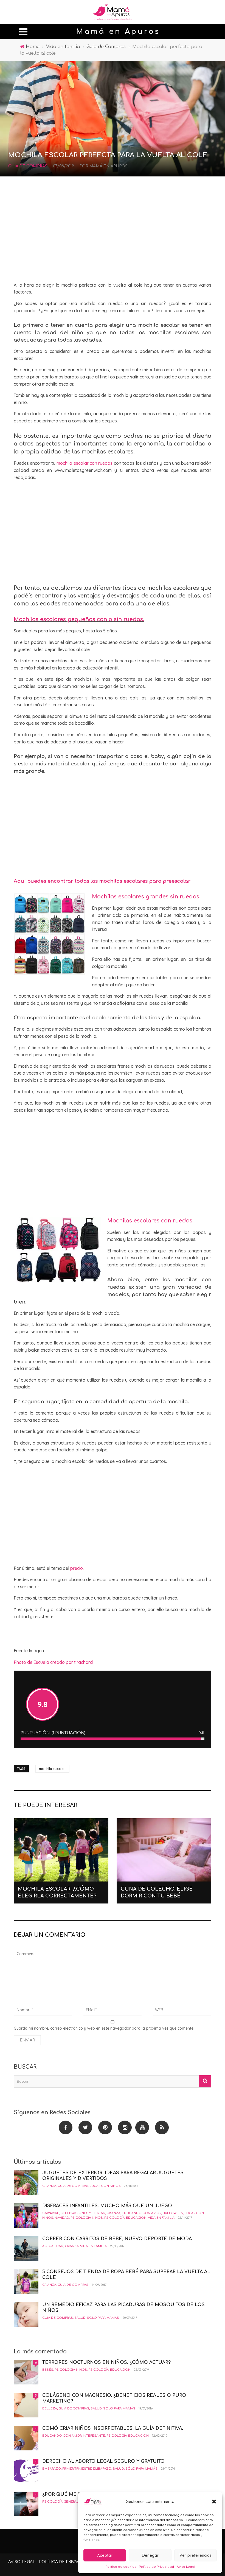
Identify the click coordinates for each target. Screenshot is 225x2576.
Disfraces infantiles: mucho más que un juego (107, 2206)
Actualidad (53, 2246)
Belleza (50, 2408)
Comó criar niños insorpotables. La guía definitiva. (113, 2428)
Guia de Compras (28, 166)
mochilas (159, 588)
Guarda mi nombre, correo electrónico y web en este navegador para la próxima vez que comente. (104, 2028)
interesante (94, 2436)
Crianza (49, 2186)
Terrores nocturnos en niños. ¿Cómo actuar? (106, 2362)
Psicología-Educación (125, 2218)
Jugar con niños (105, 2186)
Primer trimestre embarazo (87, 2469)
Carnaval (51, 2213)
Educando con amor (141, 2213)
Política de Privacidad (156, 2567)
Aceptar (105, 2555)
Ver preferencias (196, 2555)
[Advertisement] (113, 232)
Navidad (62, 2218)
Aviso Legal (186, 2567)
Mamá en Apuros (108, 166)
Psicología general (61, 2502)
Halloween (173, 2213)
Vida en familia (161, 2218)
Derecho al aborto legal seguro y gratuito (103, 2461)
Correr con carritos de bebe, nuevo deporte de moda (117, 2239)
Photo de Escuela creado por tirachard (53, 1662)
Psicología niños (87, 2218)
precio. (77, 1568)
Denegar (150, 2555)
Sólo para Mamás (103, 2318)
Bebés (48, 2370)
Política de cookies (121, 2567)
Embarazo (52, 2469)
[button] (214, 2502)
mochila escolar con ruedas (85, 463)
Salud (80, 2318)
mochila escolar (52, 1769)
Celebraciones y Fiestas (83, 2213)
